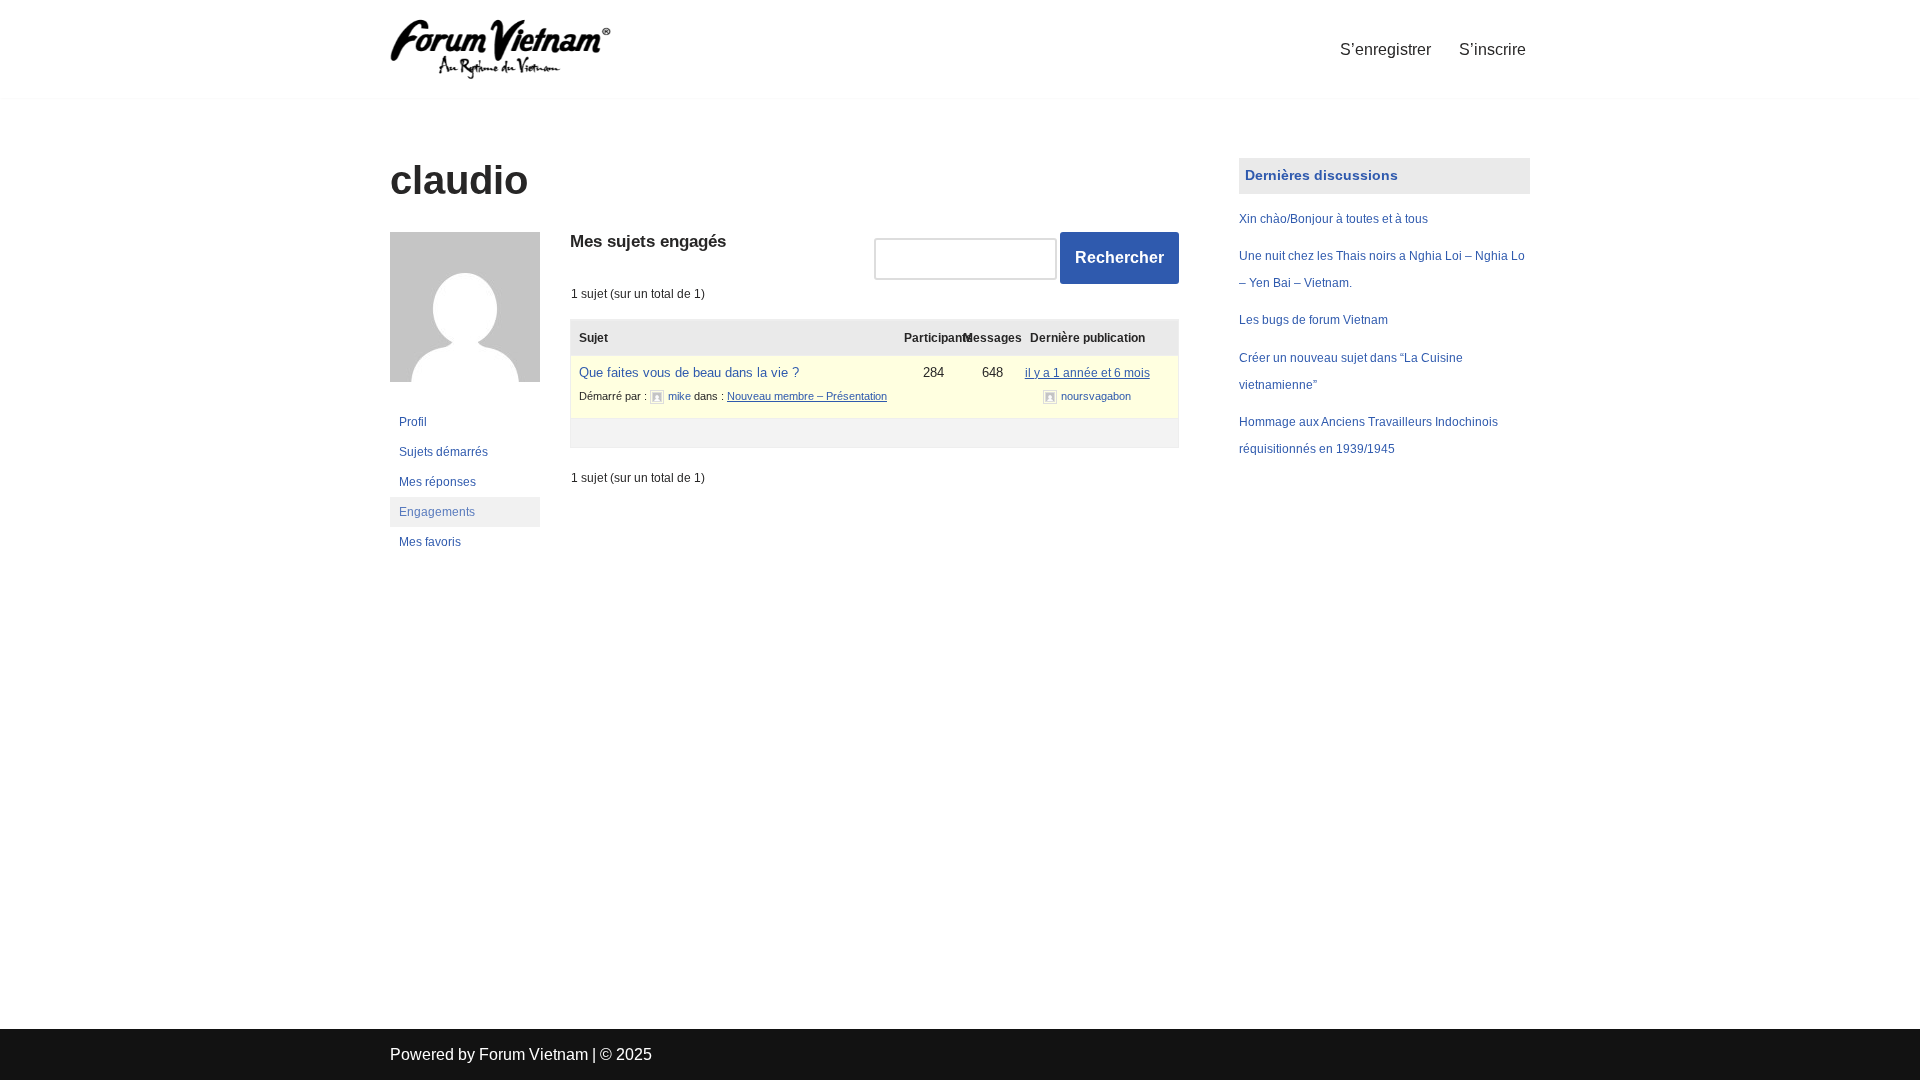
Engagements (437, 512)
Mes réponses (437, 482)
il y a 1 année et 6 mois (1087, 373)
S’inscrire (1492, 49)
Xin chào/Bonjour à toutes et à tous (1333, 219)
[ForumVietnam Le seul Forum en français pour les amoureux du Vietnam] (515, 49)
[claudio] (465, 398)
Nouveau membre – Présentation (807, 396)
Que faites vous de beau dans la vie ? (689, 372)
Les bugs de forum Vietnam (1313, 320)
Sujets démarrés (443, 452)
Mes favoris (430, 542)
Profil (413, 422)
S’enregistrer (1385, 49)
